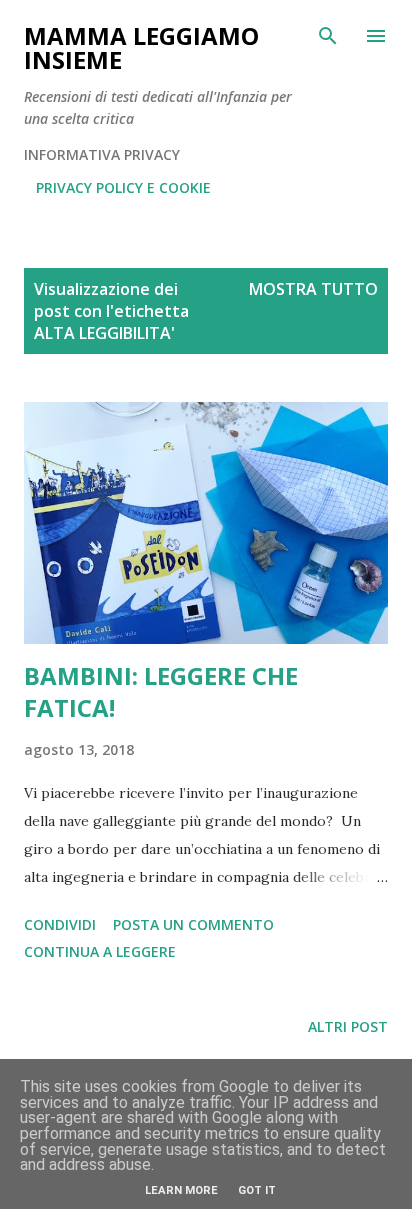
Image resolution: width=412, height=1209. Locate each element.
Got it (257, 1190)
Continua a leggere (100, 951)
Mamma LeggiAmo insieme (141, 47)
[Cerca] (328, 36)
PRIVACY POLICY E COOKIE (123, 187)
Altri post (348, 1026)
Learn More (181, 1190)
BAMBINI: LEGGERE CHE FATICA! (161, 691)
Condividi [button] (60, 924)
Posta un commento (193, 924)
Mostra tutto (313, 289)
